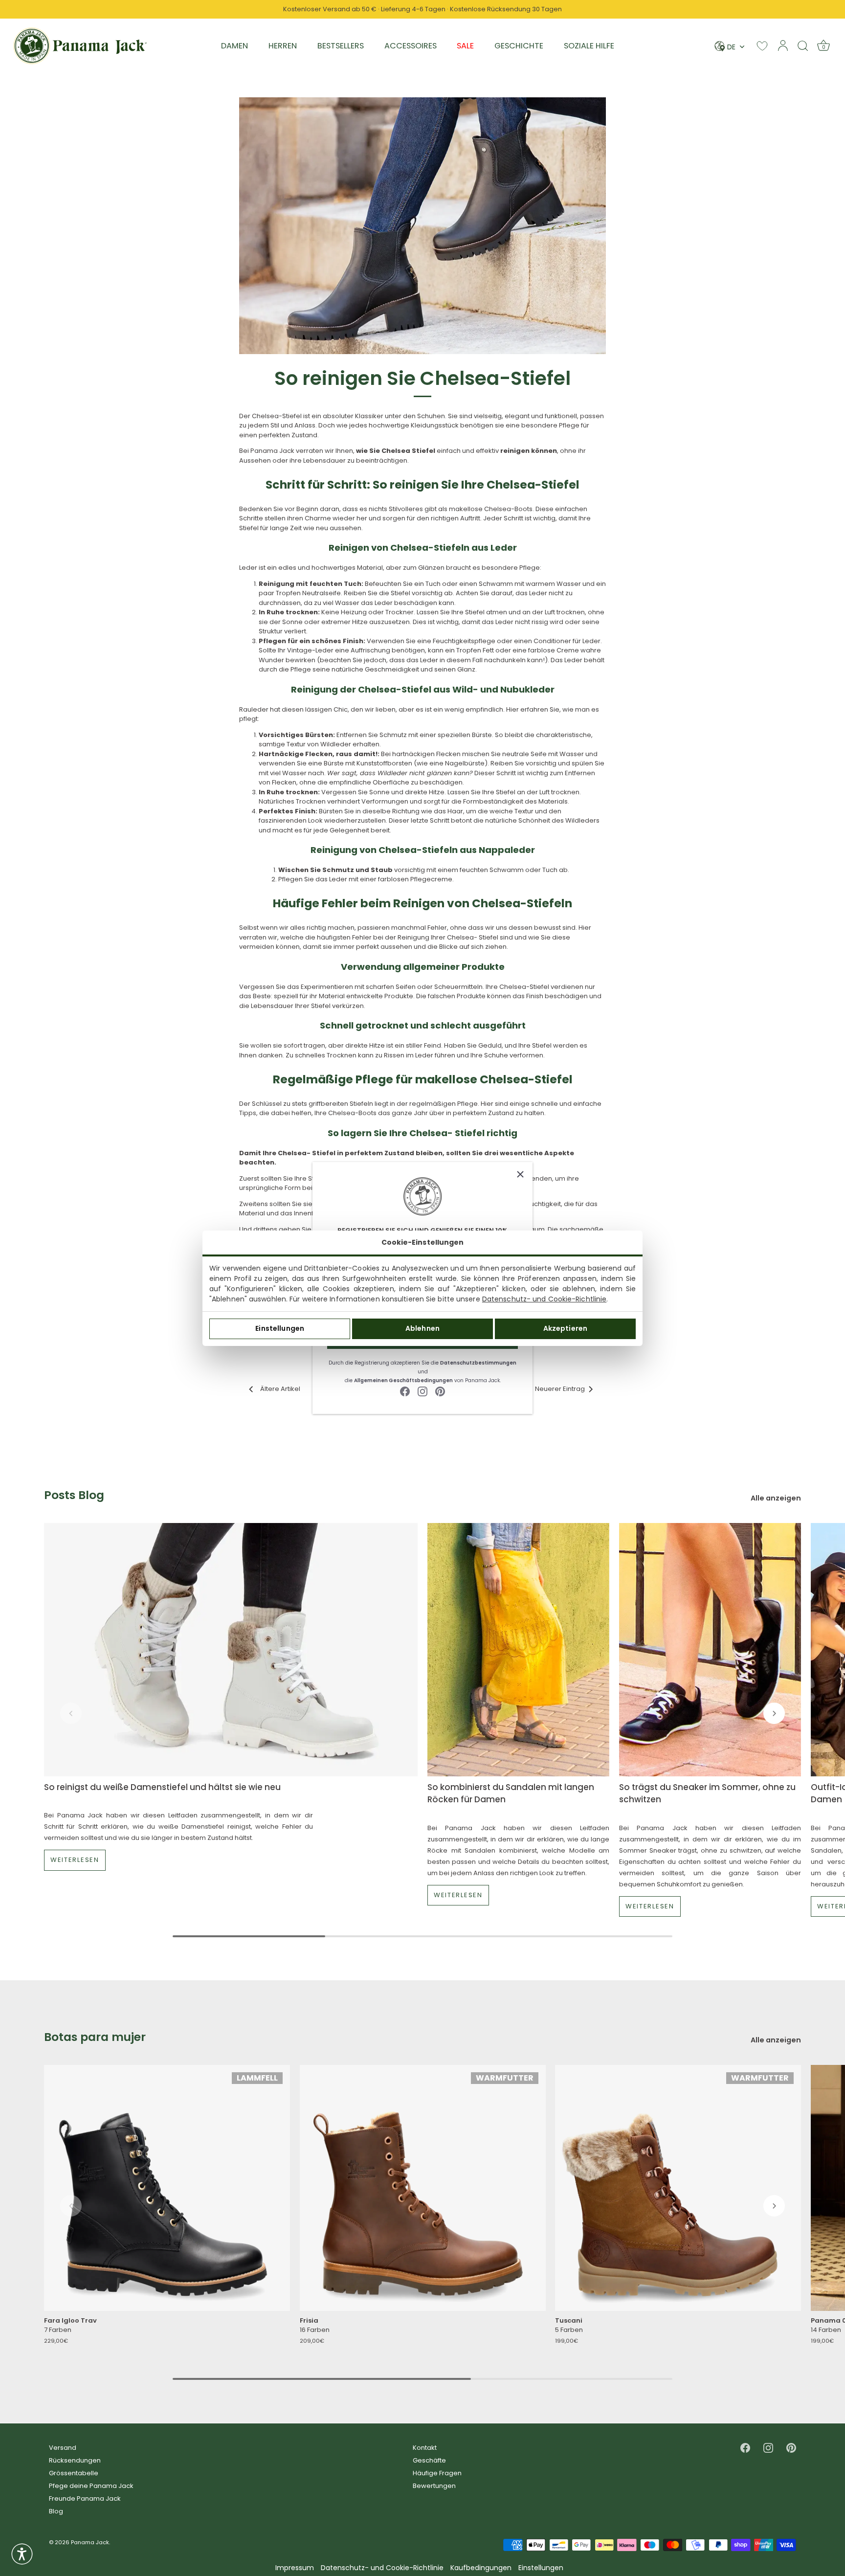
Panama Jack (90, 2542)
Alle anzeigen (776, 1498)
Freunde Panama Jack (85, 2498)
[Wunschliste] (762, 46)
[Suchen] (803, 45)
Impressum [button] (295, 2568)
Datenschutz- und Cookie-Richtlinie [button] (382, 2568)
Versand (63, 2448)
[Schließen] (520, 1174)
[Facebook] (405, 1391)
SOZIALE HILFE (589, 46)
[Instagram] (422, 1391)
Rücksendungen (75, 2460)
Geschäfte (429, 2460)
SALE (465, 46)
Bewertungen (434, 2486)
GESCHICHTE (519, 46)
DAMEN (234, 46)
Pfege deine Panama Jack (91, 2486)
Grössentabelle (74, 2473)
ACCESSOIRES (411, 46)
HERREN (283, 46)
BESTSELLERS (341, 46)
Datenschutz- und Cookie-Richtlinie (544, 1299)
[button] (71, 1713)
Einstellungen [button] (541, 2568)
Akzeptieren (566, 1328)
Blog (56, 2511)
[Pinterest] (440, 1391)
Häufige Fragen (437, 2473)
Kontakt (425, 2448)
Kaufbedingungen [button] (481, 2568)
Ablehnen (422, 1328)
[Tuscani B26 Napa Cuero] (678, 2188)
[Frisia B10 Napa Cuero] (423, 2188)
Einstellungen (280, 1328)
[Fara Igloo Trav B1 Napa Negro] (167, 2188)
